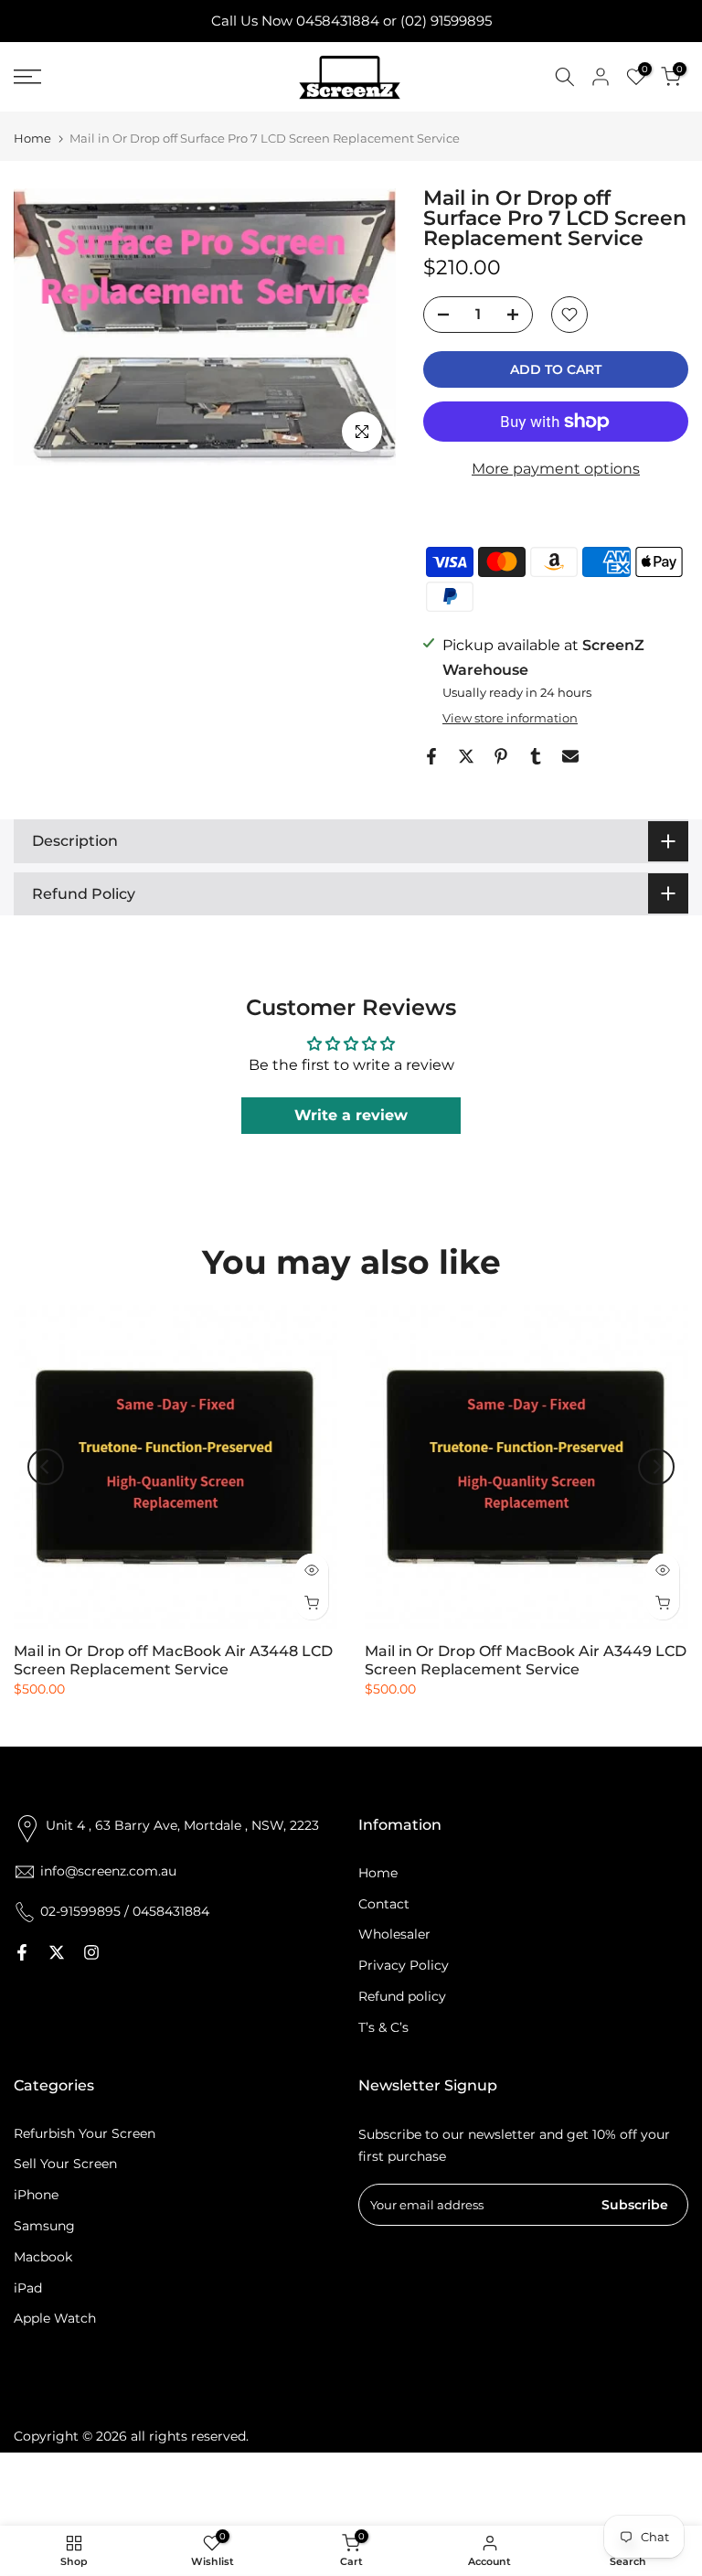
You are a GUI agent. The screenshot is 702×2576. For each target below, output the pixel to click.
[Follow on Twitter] (57, 1952)
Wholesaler (394, 1934)
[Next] (656, 1467)
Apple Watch (55, 2318)
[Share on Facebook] (431, 756)
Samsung (44, 2226)
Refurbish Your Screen (85, 2133)
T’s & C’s (383, 2027)
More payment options (556, 469)
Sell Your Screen (65, 2164)
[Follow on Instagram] (91, 1952)
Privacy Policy (404, 1965)
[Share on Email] (570, 756)
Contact (384, 1904)
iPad (28, 2288)
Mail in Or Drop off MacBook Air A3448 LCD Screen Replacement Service (173, 1660)
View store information (510, 718)
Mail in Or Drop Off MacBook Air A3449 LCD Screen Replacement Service (526, 1660)
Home (32, 139)
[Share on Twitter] (466, 756)
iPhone (36, 2195)
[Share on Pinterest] (501, 756)
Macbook (43, 2257)
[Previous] (46, 1467)
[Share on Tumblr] (536, 756)
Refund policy (402, 1996)
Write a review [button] (351, 1115)
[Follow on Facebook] (22, 1952)
